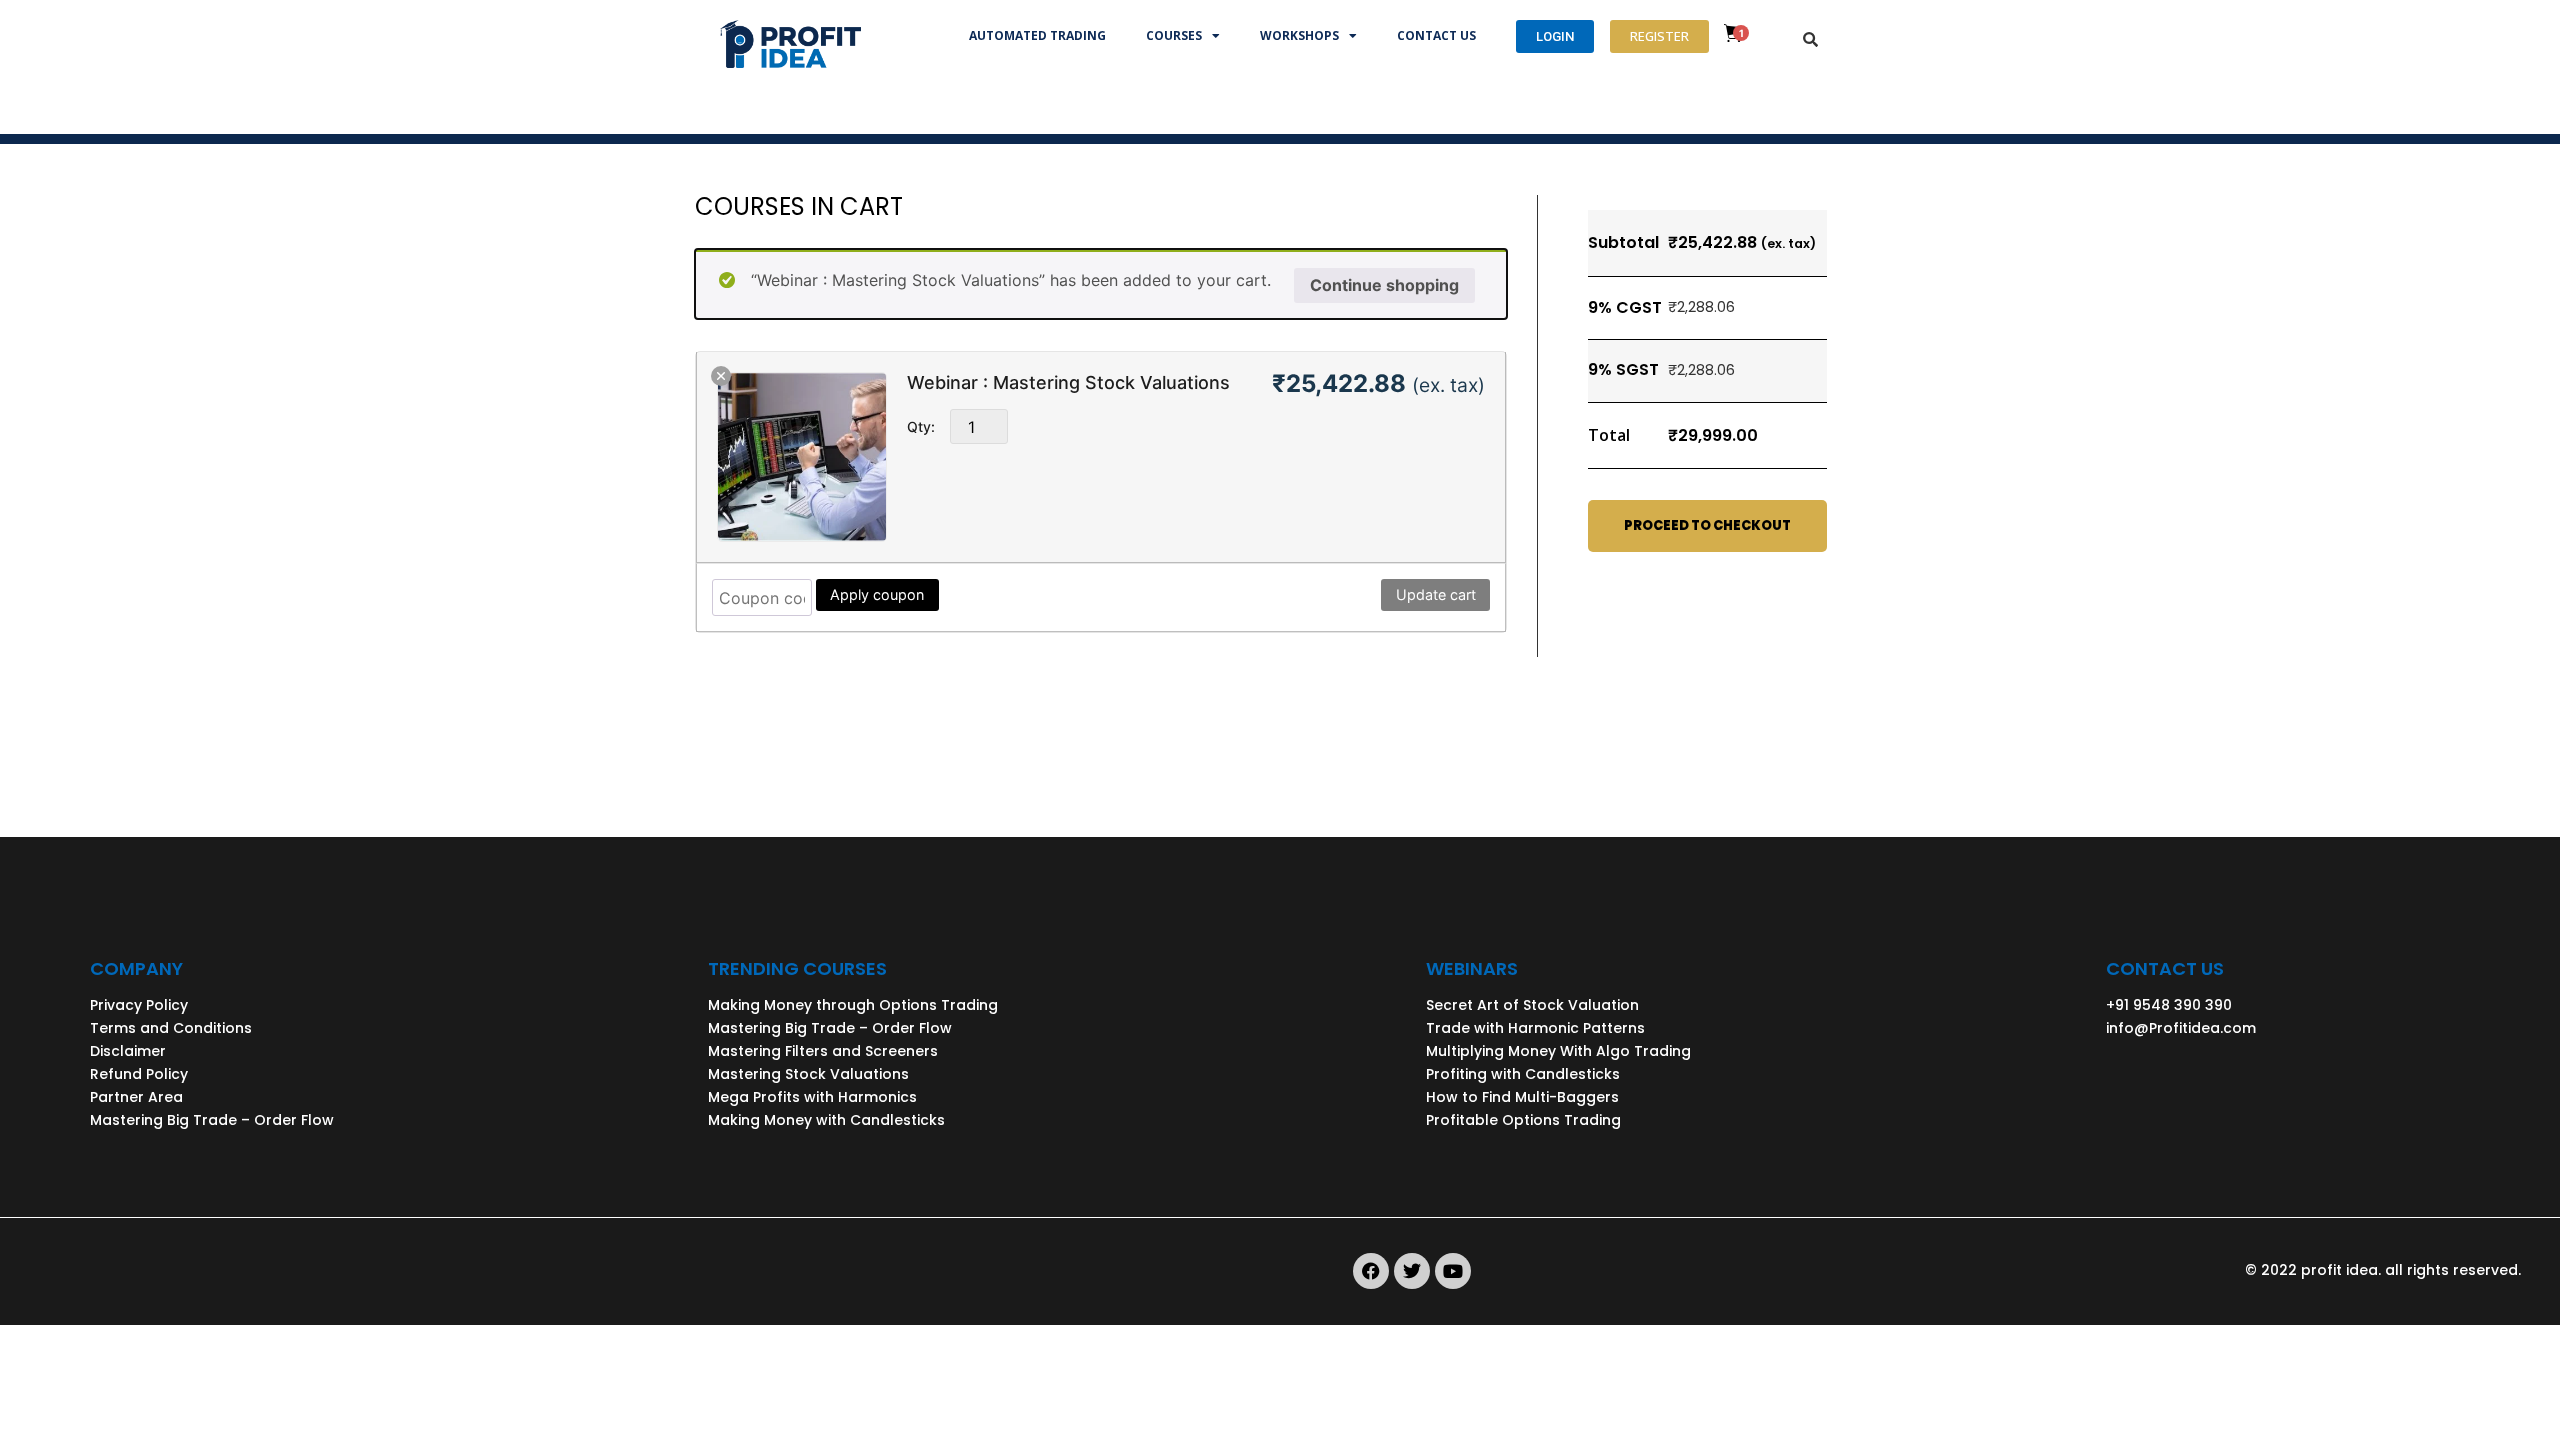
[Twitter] (1412, 1271)
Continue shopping (1384, 285)
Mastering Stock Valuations (808, 1074)
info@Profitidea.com (2181, 1028)
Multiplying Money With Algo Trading (1558, 1051)
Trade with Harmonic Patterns (1535, 1028)
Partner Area (136, 1097)
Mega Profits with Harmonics (812, 1097)
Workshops (1299, 35)
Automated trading (1037, 35)
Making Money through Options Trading (853, 1005)
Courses (1174, 35)
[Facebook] (1371, 1271)
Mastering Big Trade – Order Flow (212, 1120)
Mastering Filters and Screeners (823, 1051)
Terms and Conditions (171, 1028)
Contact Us (1436, 35)
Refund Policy (139, 1074)
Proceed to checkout (1707, 525)
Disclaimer (128, 1051)
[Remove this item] (721, 376)
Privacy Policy (139, 1005)
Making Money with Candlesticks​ (826, 1120)
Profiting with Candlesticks (1523, 1074)
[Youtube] (1453, 1271)
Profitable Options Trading (1523, 1120)
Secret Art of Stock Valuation (1532, 1005)
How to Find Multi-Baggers (1522, 1097)
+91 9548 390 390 (2169, 1005)
